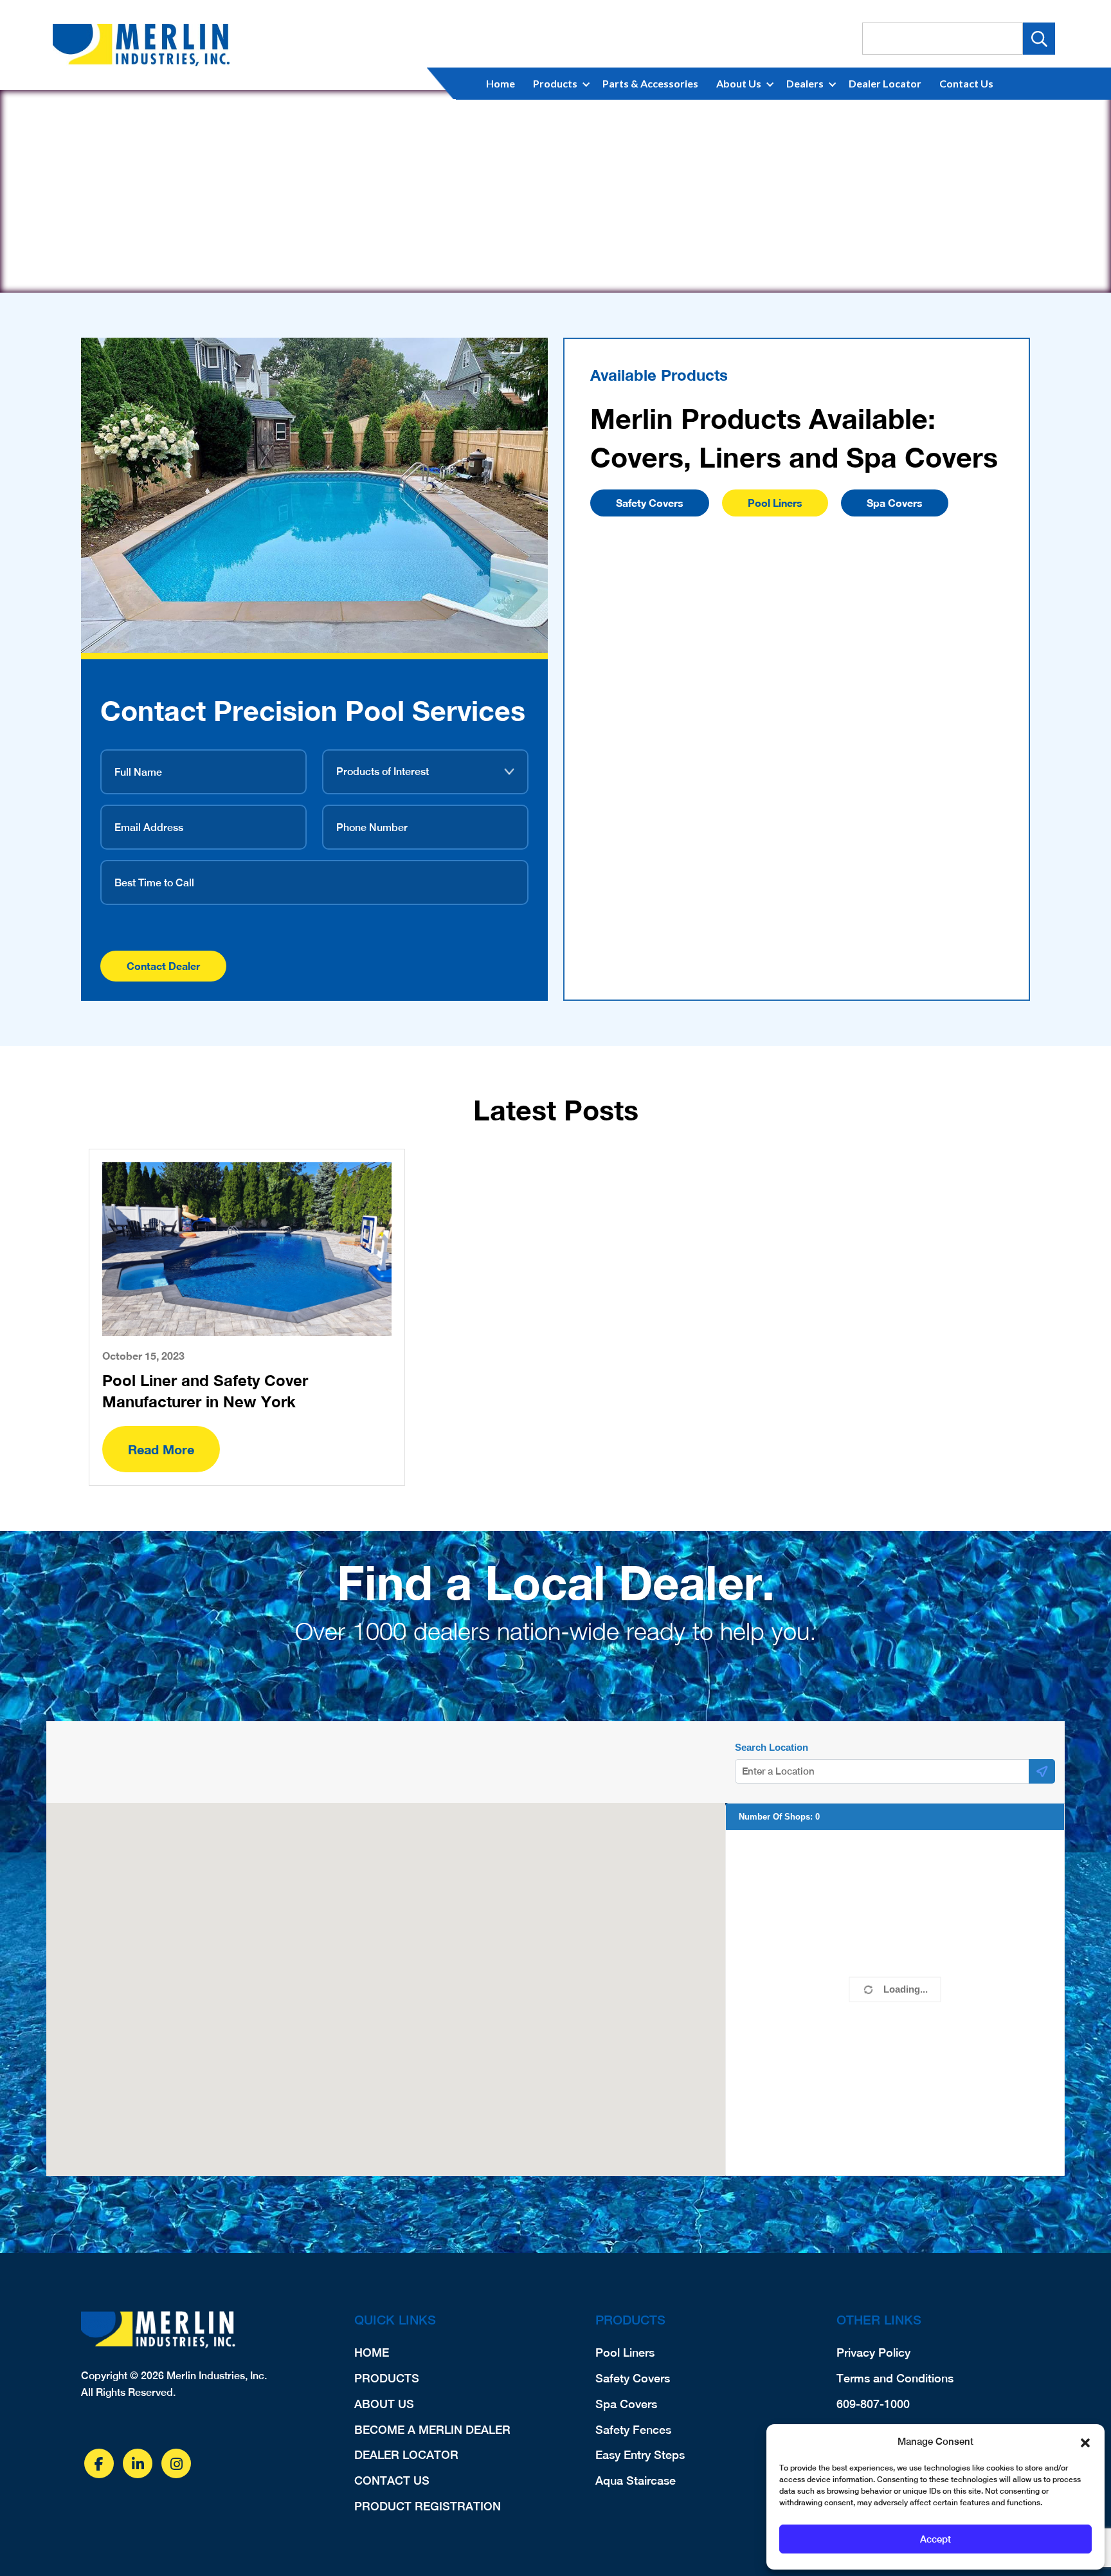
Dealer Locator (885, 83)
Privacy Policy (873, 2352)
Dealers (805, 83)
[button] (1085, 2442)
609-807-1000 (873, 2404)
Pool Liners (775, 503)
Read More (161, 1449)
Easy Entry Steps (640, 2455)
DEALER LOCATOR (406, 2455)
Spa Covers (895, 503)
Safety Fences (633, 2430)
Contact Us (966, 83)
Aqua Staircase (636, 2480)
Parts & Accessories (650, 83)
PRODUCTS (387, 2378)
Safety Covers (650, 503)
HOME (372, 2352)
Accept (935, 2539)
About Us (739, 83)
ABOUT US (384, 2404)
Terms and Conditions (895, 2378)
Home (501, 83)
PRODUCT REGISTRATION (428, 2506)
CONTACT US (392, 2480)
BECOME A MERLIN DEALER (432, 2430)
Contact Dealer (163, 966)
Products (555, 83)
